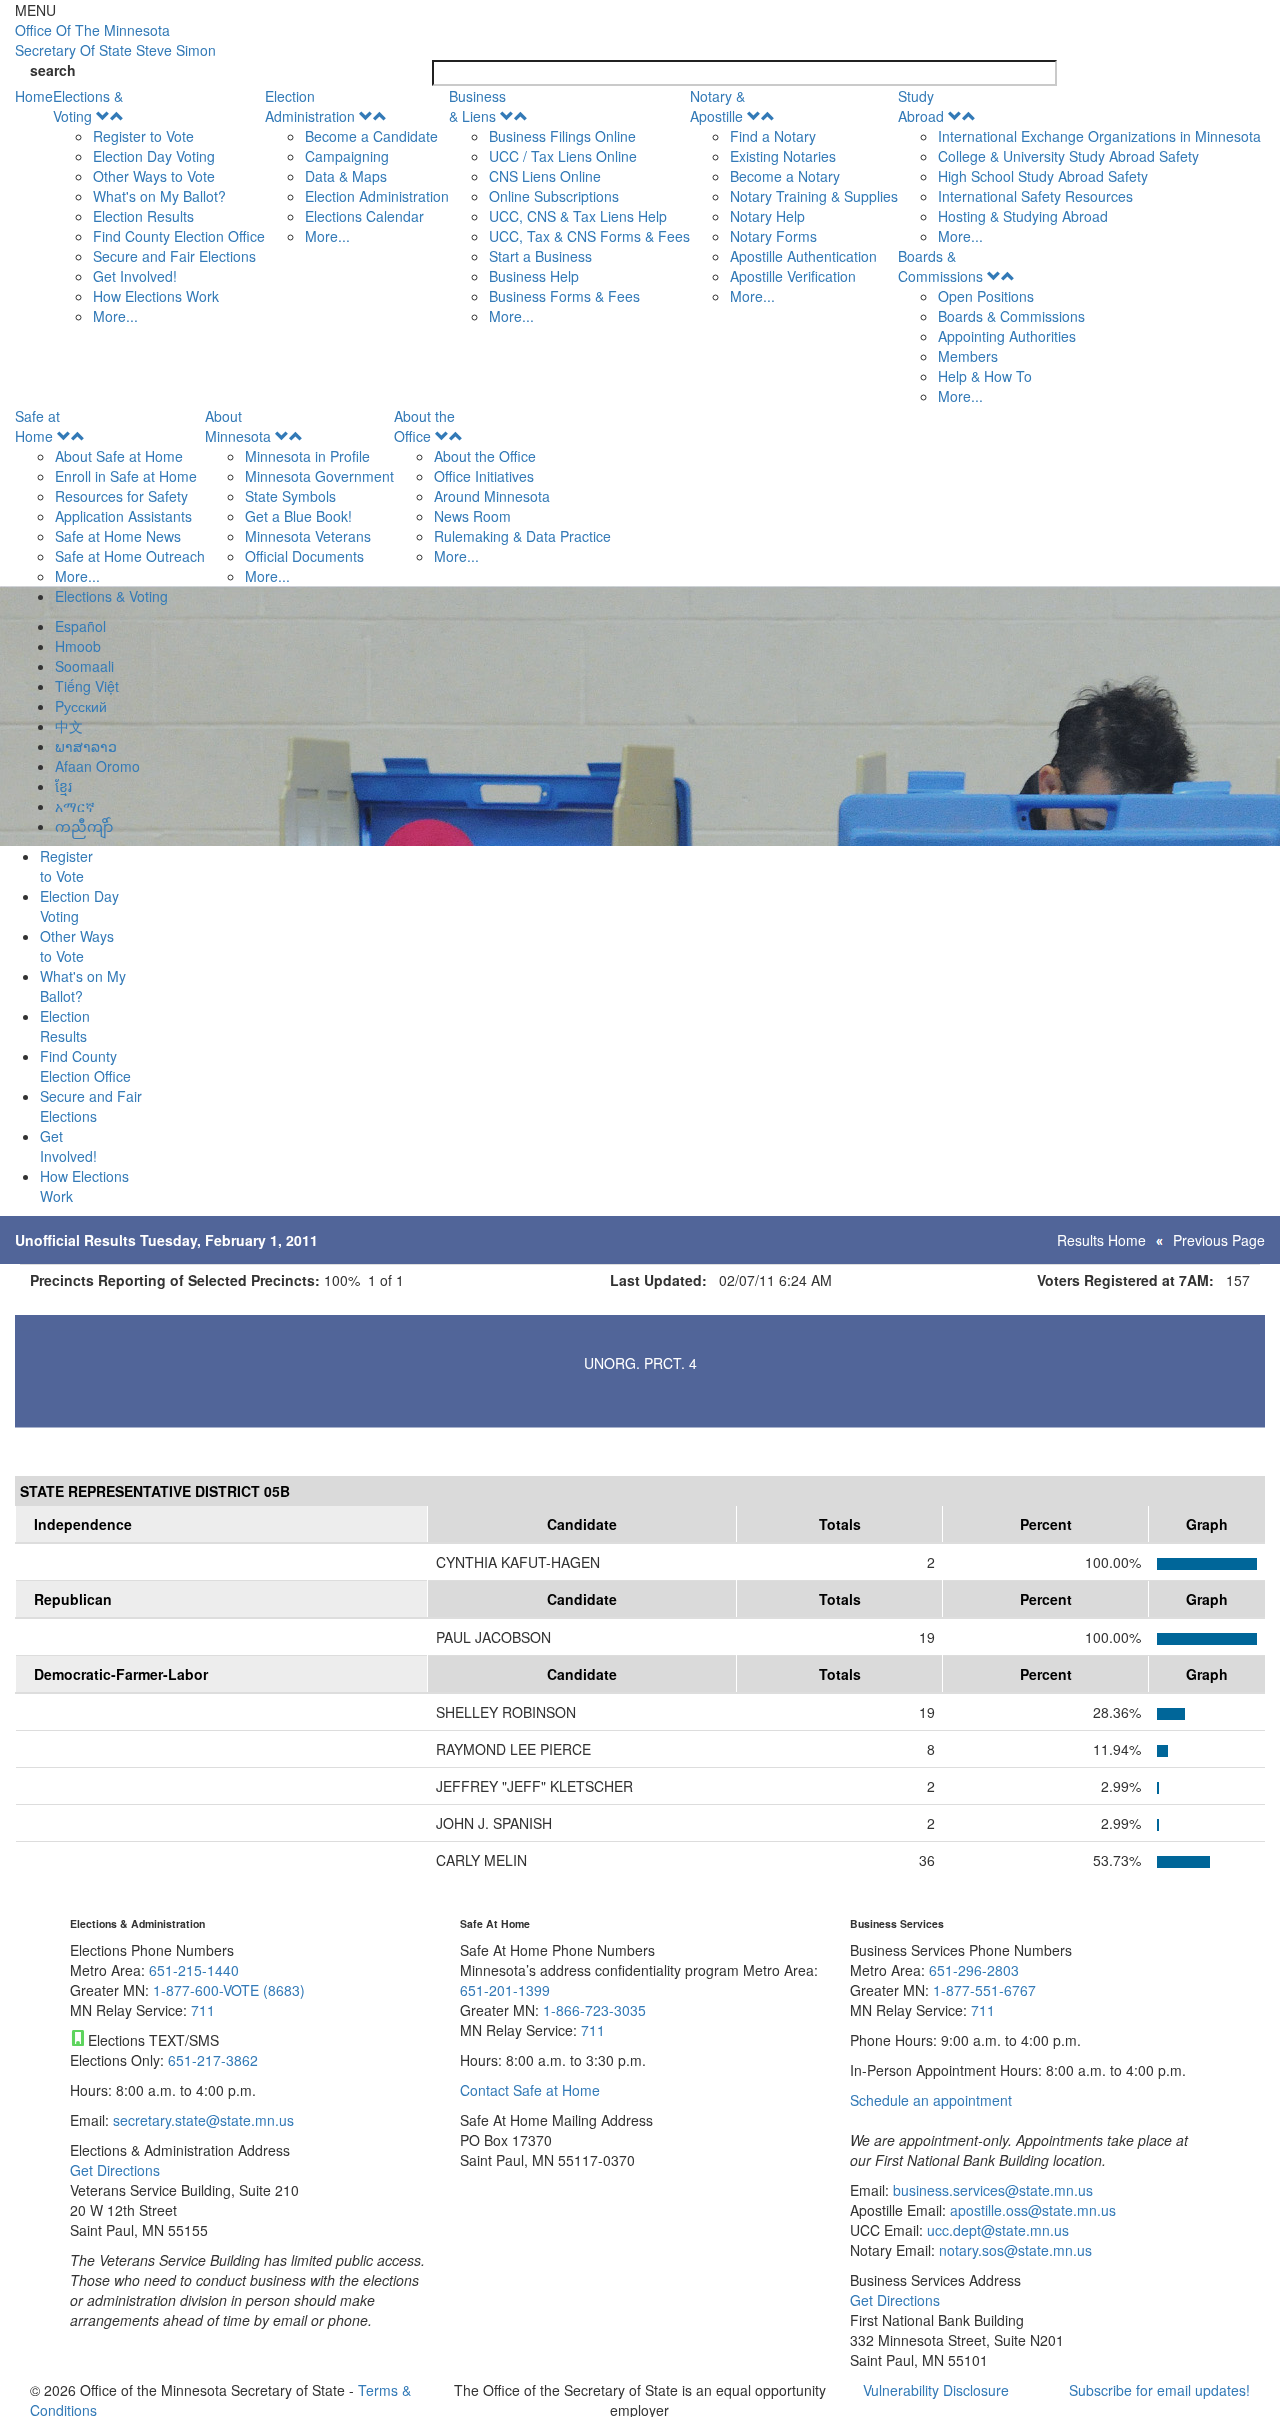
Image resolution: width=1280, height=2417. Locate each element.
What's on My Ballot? (159, 196)
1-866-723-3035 (594, 2010)
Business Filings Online (562, 136)
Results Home (1101, 1240)
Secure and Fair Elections (174, 256)
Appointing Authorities (1007, 336)
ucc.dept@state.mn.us (996, 2230)
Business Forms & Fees (564, 296)
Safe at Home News (118, 536)
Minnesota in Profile (307, 456)
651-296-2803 (974, 1970)
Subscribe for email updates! (1159, 2390)
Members (968, 356)
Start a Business (540, 256)
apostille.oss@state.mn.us (1031, 2210)
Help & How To (985, 376)
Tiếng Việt (87, 686)
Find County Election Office (179, 236)
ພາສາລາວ (86, 746)
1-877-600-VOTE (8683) (229, 1990)
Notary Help (767, 216)
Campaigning (347, 156)
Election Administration (310, 106)
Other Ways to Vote (154, 176)
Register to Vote (143, 136)
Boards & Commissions (940, 266)
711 (203, 2010)
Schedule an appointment (931, 2100)
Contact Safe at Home (530, 2090)
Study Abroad (921, 106)
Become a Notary (785, 176)
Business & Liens (477, 106)
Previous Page (1219, 1240)
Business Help (534, 276)
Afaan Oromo (97, 766)
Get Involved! (135, 276)
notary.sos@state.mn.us (1013, 2250)
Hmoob (78, 646)
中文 (69, 726)
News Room (472, 516)
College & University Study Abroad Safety (1068, 156)
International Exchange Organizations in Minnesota (1099, 136)
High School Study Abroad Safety (1043, 176)
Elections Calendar (364, 216)
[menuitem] (159, 206)
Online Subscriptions (554, 196)
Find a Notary (773, 136)
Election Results (143, 216)
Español (80, 626)
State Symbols (290, 496)
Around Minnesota (492, 496)
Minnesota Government (319, 476)
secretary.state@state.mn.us (201, 2120)
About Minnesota (238, 426)
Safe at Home (37, 426)
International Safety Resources (1035, 196)
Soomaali (84, 666)
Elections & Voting (88, 106)
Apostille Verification (793, 276)
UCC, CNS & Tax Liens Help (578, 216)
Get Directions (115, 2170)
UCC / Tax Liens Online (563, 156)
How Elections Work (156, 296)
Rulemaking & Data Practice (522, 536)
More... (115, 316)
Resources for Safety (121, 496)
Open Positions (986, 296)
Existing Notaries (783, 156)
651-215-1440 (194, 1970)
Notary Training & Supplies (814, 196)
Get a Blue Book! (298, 516)
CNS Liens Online (545, 176)
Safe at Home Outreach (130, 556)
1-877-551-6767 (984, 1990)
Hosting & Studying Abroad (1023, 216)
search (53, 70)
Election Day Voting (154, 156)
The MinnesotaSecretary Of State (115, 40)
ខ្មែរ (63, 786)
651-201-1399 (505, 1990)
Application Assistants (123, 516)
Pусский (81, 706)
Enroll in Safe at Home (126, 476)
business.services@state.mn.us (991, 2190)
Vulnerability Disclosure (936, 2390)
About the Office (424, 426)
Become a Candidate (371, 136)
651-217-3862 (213, 2060)
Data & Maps (346, 176)
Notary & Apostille (717, 106)
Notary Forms (773, 236)
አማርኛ (75, 806)
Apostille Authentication (803, 256)
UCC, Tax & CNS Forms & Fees (589, 236)
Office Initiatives (484, 476)
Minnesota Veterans (308, 536)
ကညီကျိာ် (84, 826)
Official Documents (304, 556)
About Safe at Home (119, 456)
